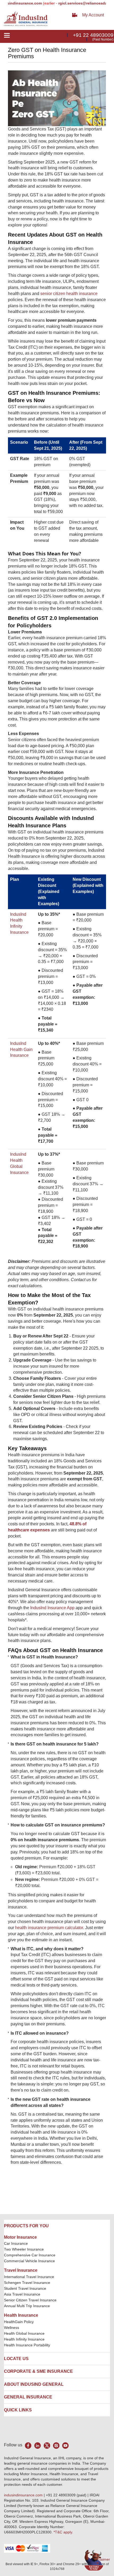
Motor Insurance (20, 2237)
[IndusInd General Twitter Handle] (47, 2445)
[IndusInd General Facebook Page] (28, 2445)
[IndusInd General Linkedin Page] (38, 2445)
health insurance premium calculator (49, 1928)
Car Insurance (16, 2243)
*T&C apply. (63, 2532)
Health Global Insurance (25, 2333)
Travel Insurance (21, 2270)
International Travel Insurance (29, 2277)
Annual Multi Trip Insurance (27, 2306)
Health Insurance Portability (27, 2345)
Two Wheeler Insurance (24, 2249)
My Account (93, 15)
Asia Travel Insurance (22, 2294)
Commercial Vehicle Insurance (29, 2261)
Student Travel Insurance (25, 2288)
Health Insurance (21, 2315)
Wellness (12, 2328)
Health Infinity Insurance (25, 2339)
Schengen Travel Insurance (27, 2283)
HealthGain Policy (19, 2322)
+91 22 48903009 (93, 35)
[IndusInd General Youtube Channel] (65, 2445)
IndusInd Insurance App (52, 1608)
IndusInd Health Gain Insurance (21, 1049)
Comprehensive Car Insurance (30, 2255)
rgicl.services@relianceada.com (72, 3)
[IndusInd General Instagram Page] (56, 2445)
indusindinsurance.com (24, 2495)
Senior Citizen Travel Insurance (30, 2300)
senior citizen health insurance (69, 294)
